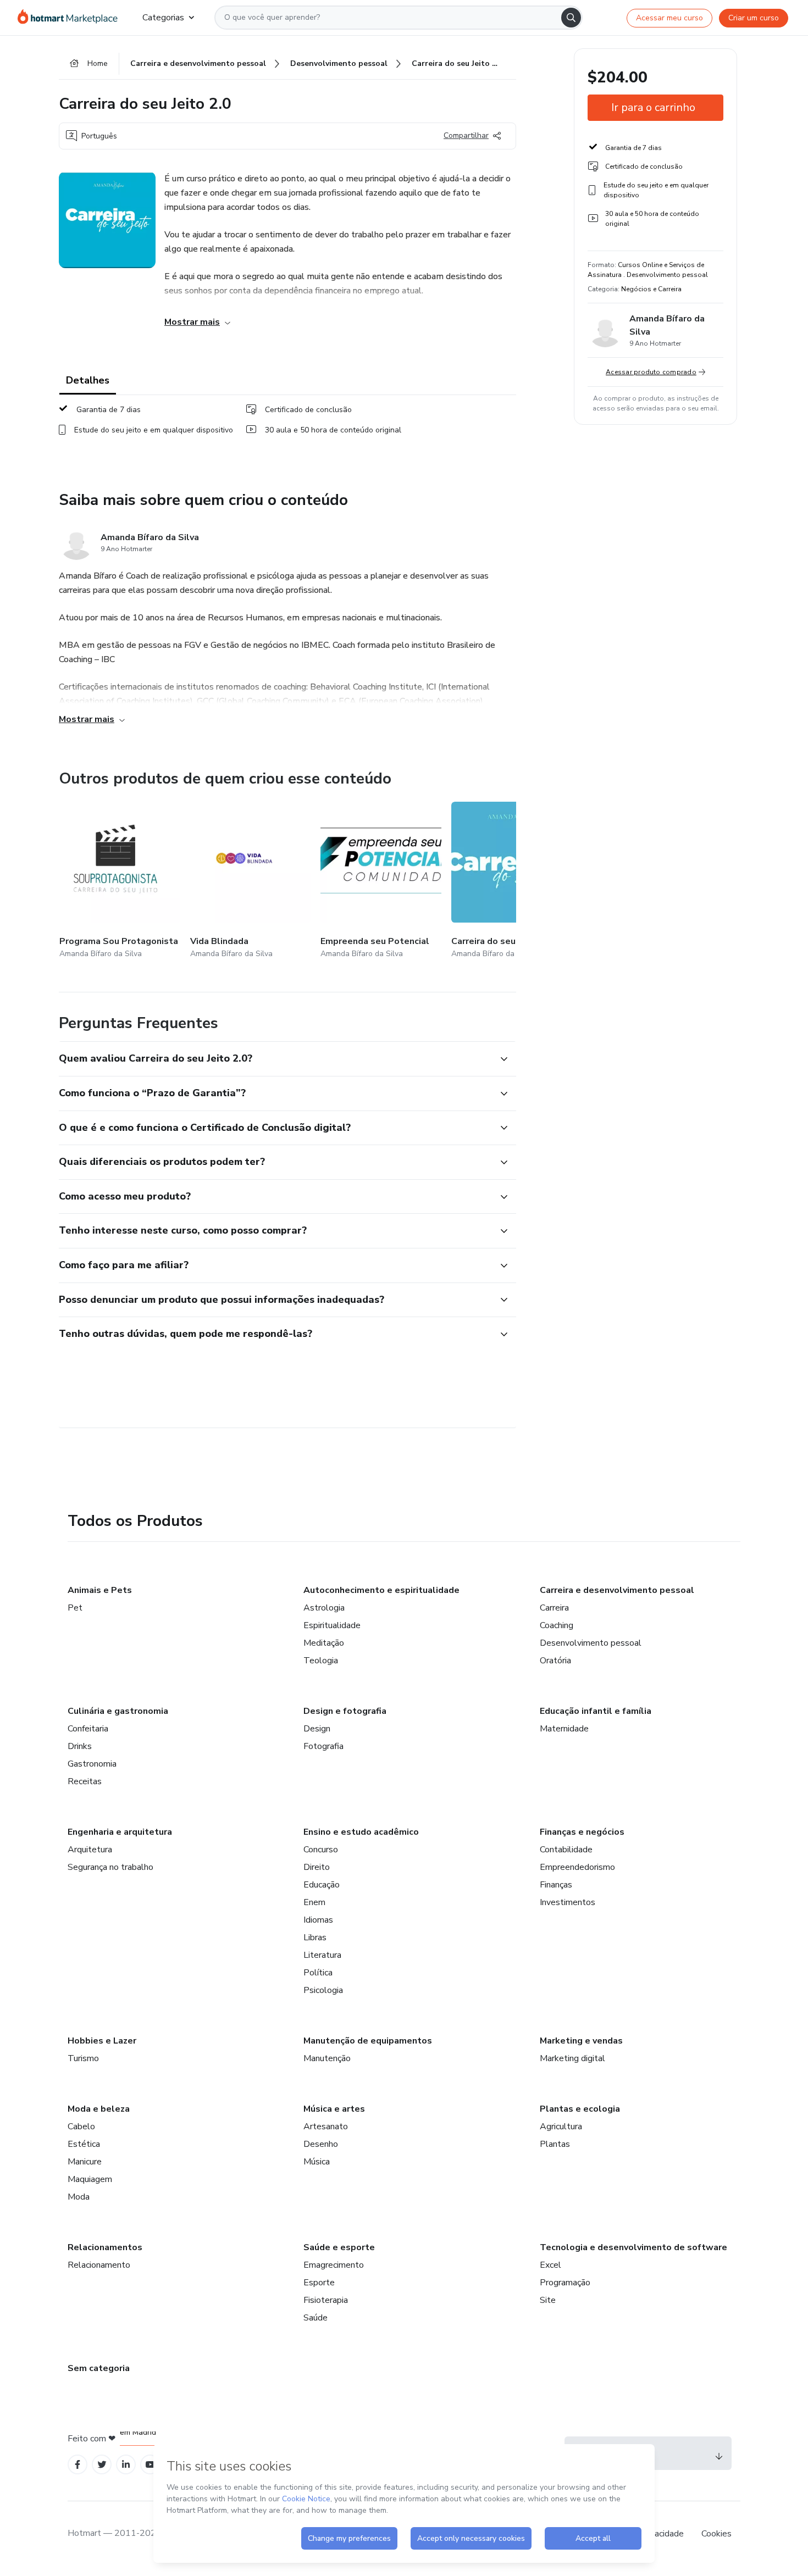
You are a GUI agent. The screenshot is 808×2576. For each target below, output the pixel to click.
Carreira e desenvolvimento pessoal (617, 1590)
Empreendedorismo (577, 1867)
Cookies (716, 2534)
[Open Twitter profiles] (102, 2465)
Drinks (80, 1746)
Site (548, 2300)
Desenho (321, 2144)
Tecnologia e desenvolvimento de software (633, 2247)
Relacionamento (99, 2265)
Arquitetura (90, 1850)
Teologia (321, 1661)
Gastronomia (92, 1764)
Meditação (324, 1643)
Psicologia (323, 1990)
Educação (322, 1885)
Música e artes (334, 2109)
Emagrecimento (334, 2265)
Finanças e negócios (582, 1832)
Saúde (316, 2318)
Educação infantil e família (596, 1711)
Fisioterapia (326, 2300)
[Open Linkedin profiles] (126, 2465)
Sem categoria (99, 2368)
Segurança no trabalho (110, 1867)
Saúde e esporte (339, 2247)
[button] (275, 1059)
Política (318, 1973)
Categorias (163, 18)
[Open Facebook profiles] (78, 2465)
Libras (315, 1937)
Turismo (83, 2058)
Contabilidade (566, 1850)
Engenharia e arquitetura (120, 1832)
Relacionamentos (105, 2247)
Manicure (85, 2162)
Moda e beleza (99, 2109)
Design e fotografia (345, 1711)
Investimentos (568, 1902)
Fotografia (323, 1746)
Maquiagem (90, 2179)
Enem (314, 1902)
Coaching (557, 1625)
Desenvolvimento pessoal (591, 1643)
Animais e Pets (100, 1590)
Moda (79, 2197)
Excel (550, 2265)
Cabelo (81, 2127)
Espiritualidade (332, 1625)
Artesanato (326, 2127)
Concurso (321, 1850)
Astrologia (324, 1608)
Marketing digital (572, 2058)
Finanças (556, 1885)
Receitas (85, 1781)
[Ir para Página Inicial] (71, 18)
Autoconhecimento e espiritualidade (381, 1590)
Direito (317, 1867)
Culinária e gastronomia (118, 1711)
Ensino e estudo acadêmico (361, 1832)
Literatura (322, 1955)
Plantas (555, 2144)
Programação (565, 2283)
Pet (75, 1608)
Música (317, 2162)
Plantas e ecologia (580, 2109)
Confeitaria (88, 1729)
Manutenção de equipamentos (368, 2041)
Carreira (554, 1608)
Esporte (319, 2283)
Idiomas (318, 1920)
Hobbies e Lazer (102, 2041)
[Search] (571, 18)
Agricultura (561, 2127)
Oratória (555, 1661)
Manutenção (327, 2058)
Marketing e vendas (581, 2041)
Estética (84, 2144)
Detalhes (88, 380)
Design (317, 1729)
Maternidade (564, 1729)
